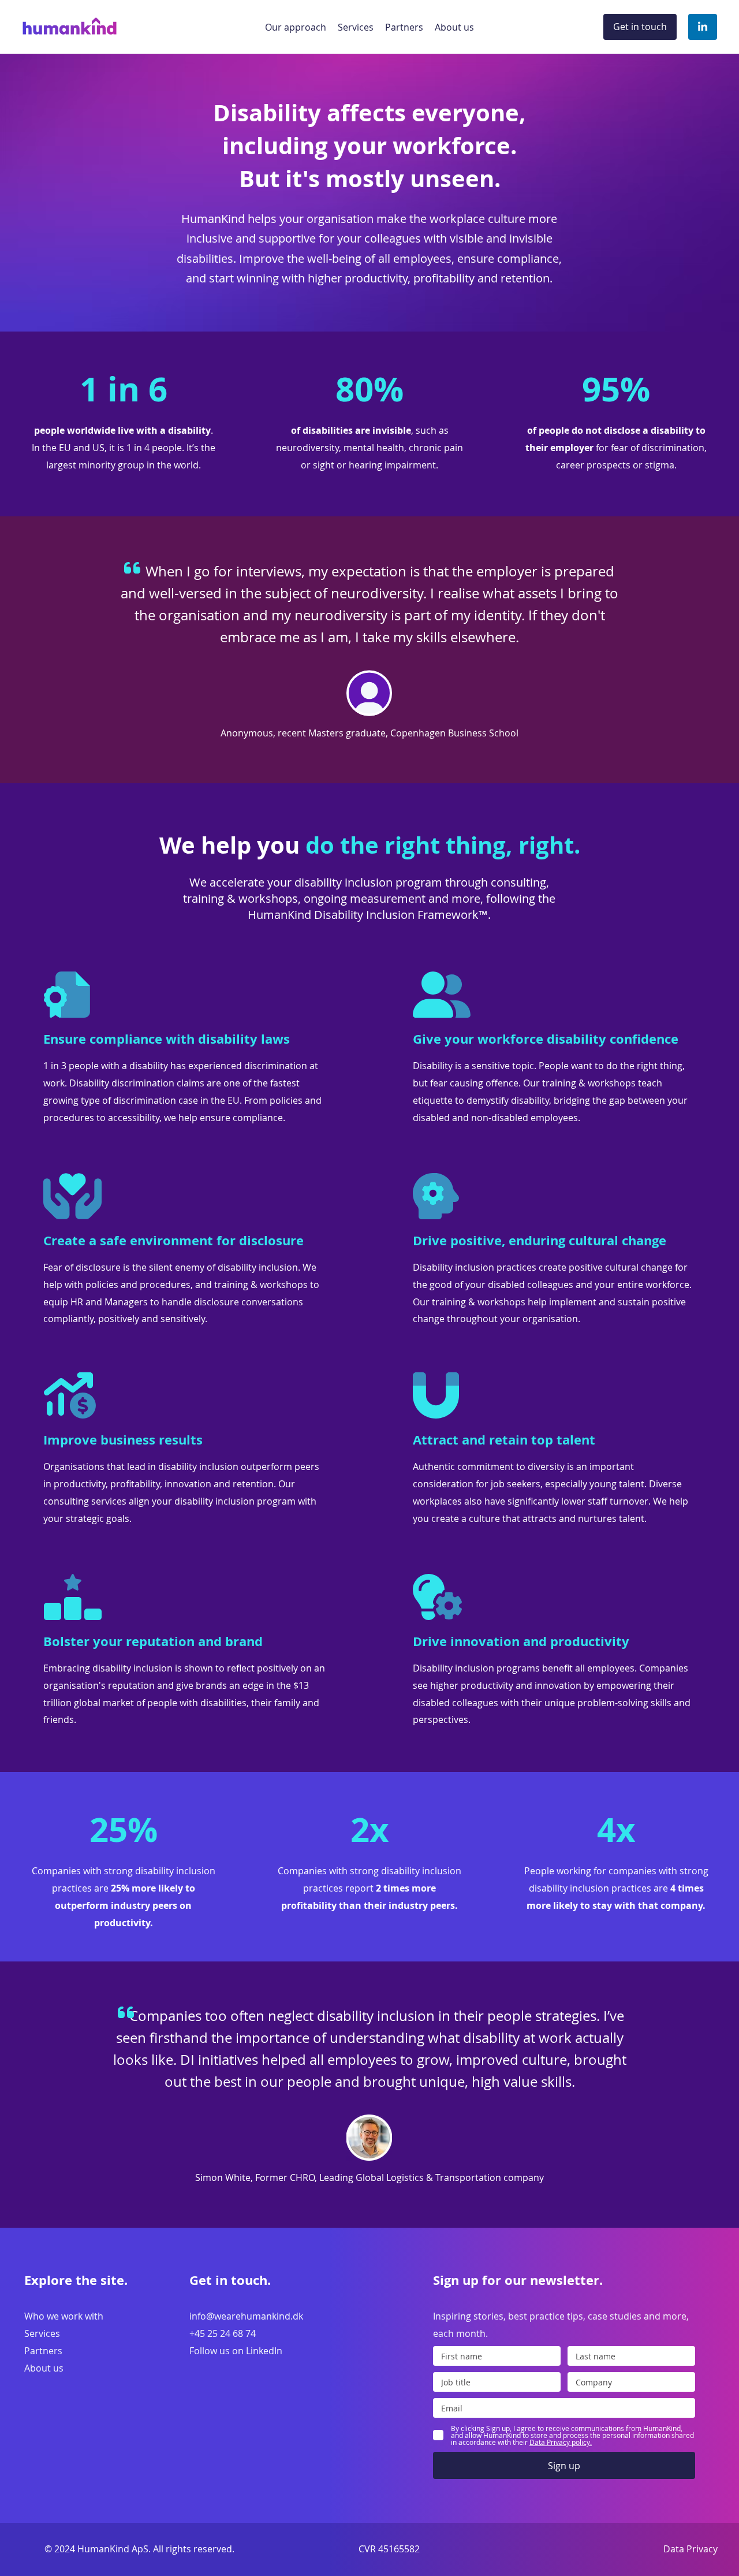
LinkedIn (264, 2351)
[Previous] (62, 650)
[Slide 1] (369, 754)
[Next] (677, 650)
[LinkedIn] (703, 27)
